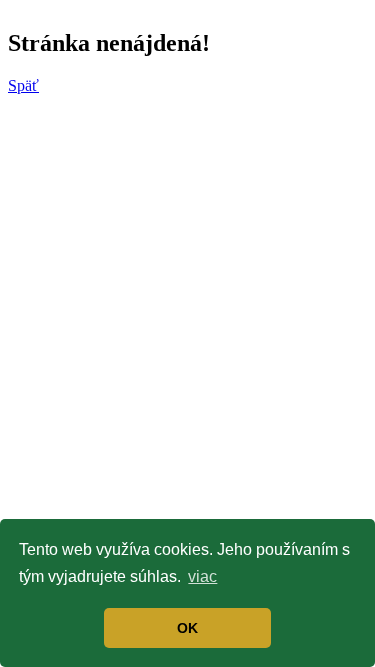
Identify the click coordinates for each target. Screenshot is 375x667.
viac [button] (202, 576)
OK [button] (187, 628)
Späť (23, 85)
